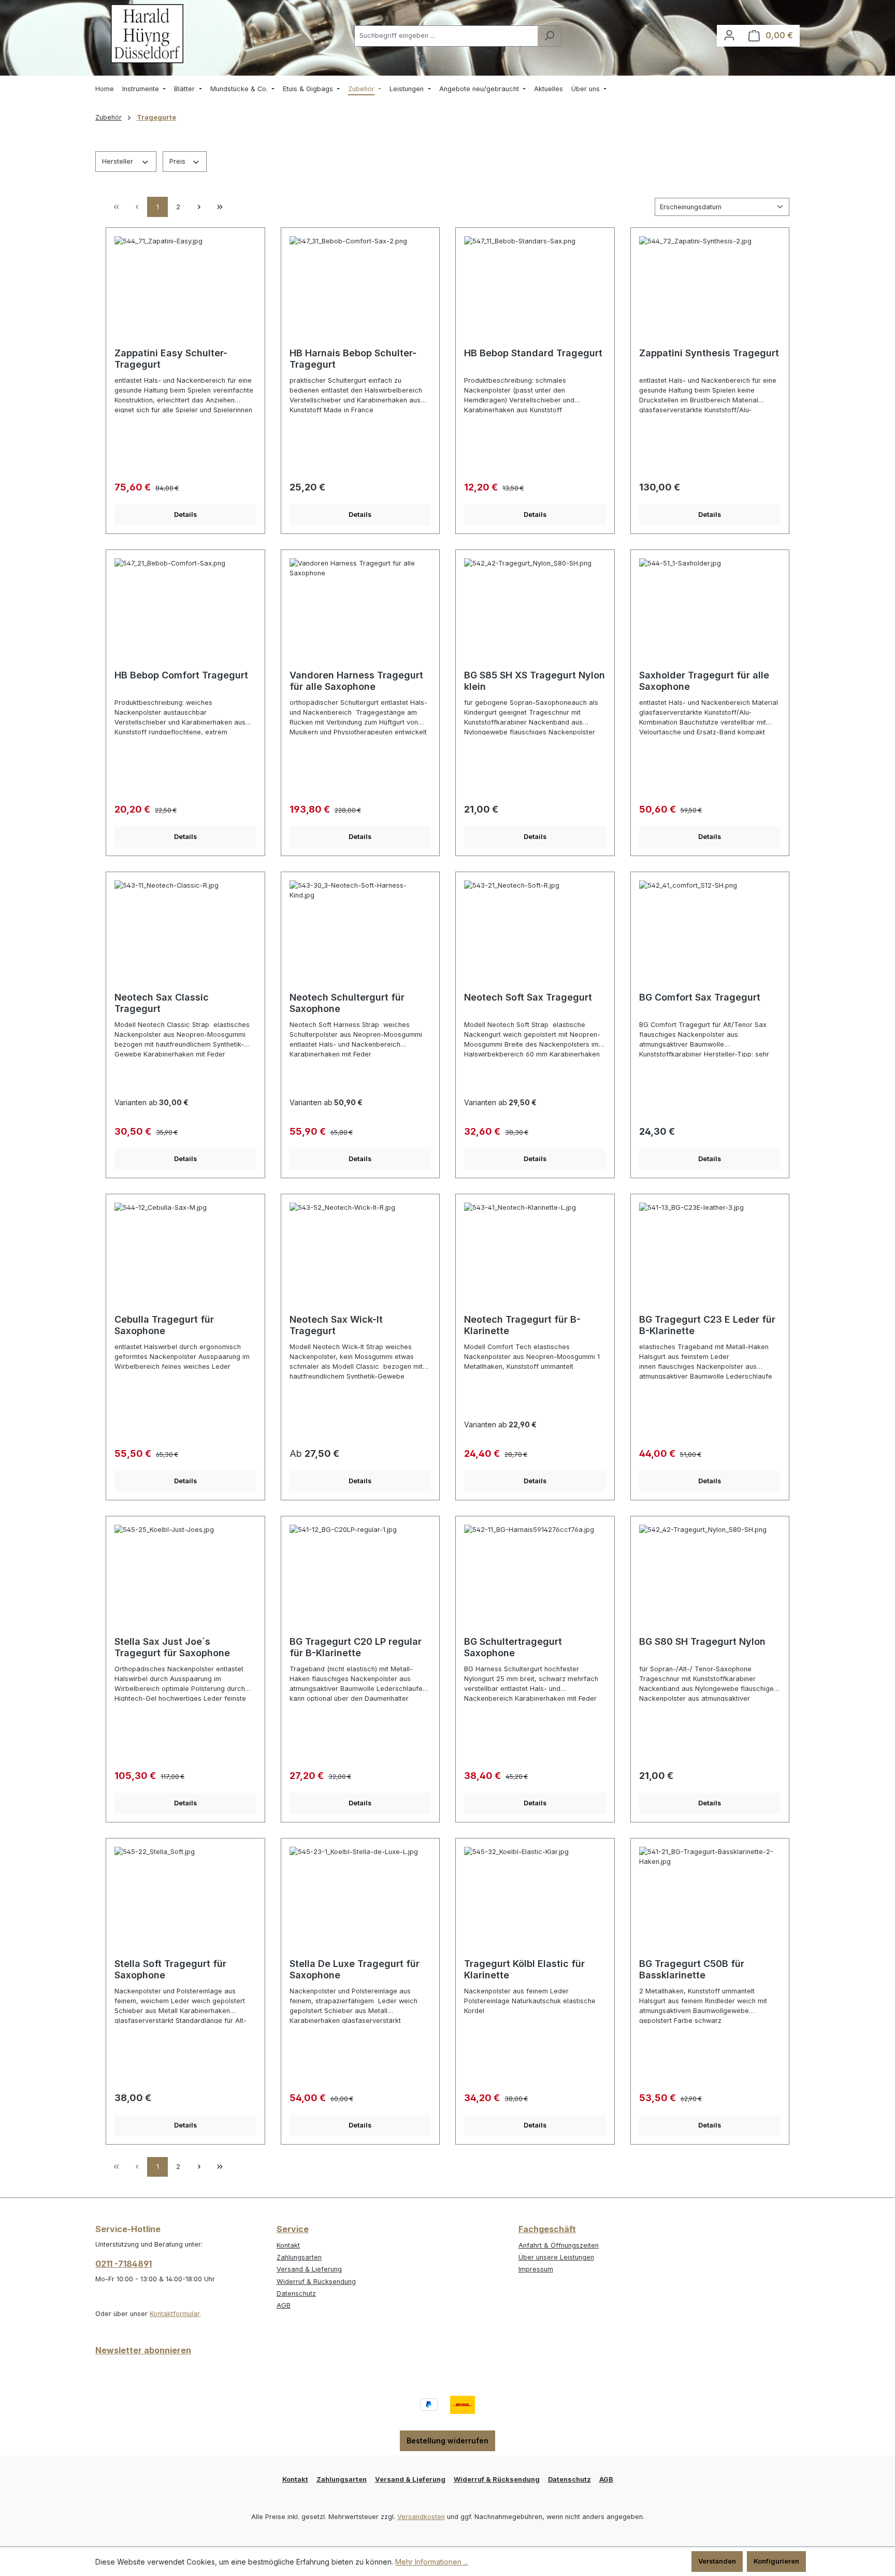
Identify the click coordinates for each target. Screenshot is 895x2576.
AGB (284, 2305)
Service (293, 2229)
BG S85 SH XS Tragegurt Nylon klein (535, 681)
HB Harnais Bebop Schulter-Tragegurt (353, 359)
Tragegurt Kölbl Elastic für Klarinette (524, 1969)
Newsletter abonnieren (143, 2350)
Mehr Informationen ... (432, 2562)
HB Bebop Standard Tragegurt (533, 353)
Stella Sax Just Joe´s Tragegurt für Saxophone (172, 1647)
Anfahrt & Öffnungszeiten (559, 2245)
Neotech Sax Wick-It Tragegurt (336, 1325)
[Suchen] (549, 36)
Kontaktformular (175, 2314)
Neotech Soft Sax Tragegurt (528, 997)
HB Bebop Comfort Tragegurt (181, 675)
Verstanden (717, 2561)
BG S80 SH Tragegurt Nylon (702, 1641)
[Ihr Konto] (729, 35)
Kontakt (288, 2245)
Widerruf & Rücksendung (316, 2282)
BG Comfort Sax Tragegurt (700, 997)
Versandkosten (421, 2517)
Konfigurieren (776, 2561)
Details (185, 515)
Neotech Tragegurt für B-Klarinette (522, 1325)
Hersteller (119, 161)
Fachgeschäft (547, 2229)
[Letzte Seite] (220, 207)
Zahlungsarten (299, 2257)
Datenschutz (296, 2293)
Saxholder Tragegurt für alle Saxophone (704, 681)
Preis (178, 161)
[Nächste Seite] (199, 207)
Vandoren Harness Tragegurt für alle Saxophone (356, 681)
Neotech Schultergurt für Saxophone (347, 1003)
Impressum (536, 2269)
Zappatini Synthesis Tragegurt (709, 353)
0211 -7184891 (124, 2264)
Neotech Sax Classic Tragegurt (162, 1003)
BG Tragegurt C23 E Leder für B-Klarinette (707, 1325)
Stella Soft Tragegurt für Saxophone (170, 1969)
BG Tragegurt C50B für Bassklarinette (692, 1969)
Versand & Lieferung (309, 2269)
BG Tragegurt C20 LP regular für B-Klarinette (356, 1647)
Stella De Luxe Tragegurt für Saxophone (355, 1969)
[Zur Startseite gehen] (147, 34)
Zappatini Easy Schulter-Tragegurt (171, 359)
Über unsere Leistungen (556, 2257)
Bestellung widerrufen (447, 2441)
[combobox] (446, 36)
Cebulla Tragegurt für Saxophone (164, 1325)
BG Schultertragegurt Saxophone (513, 1647)
